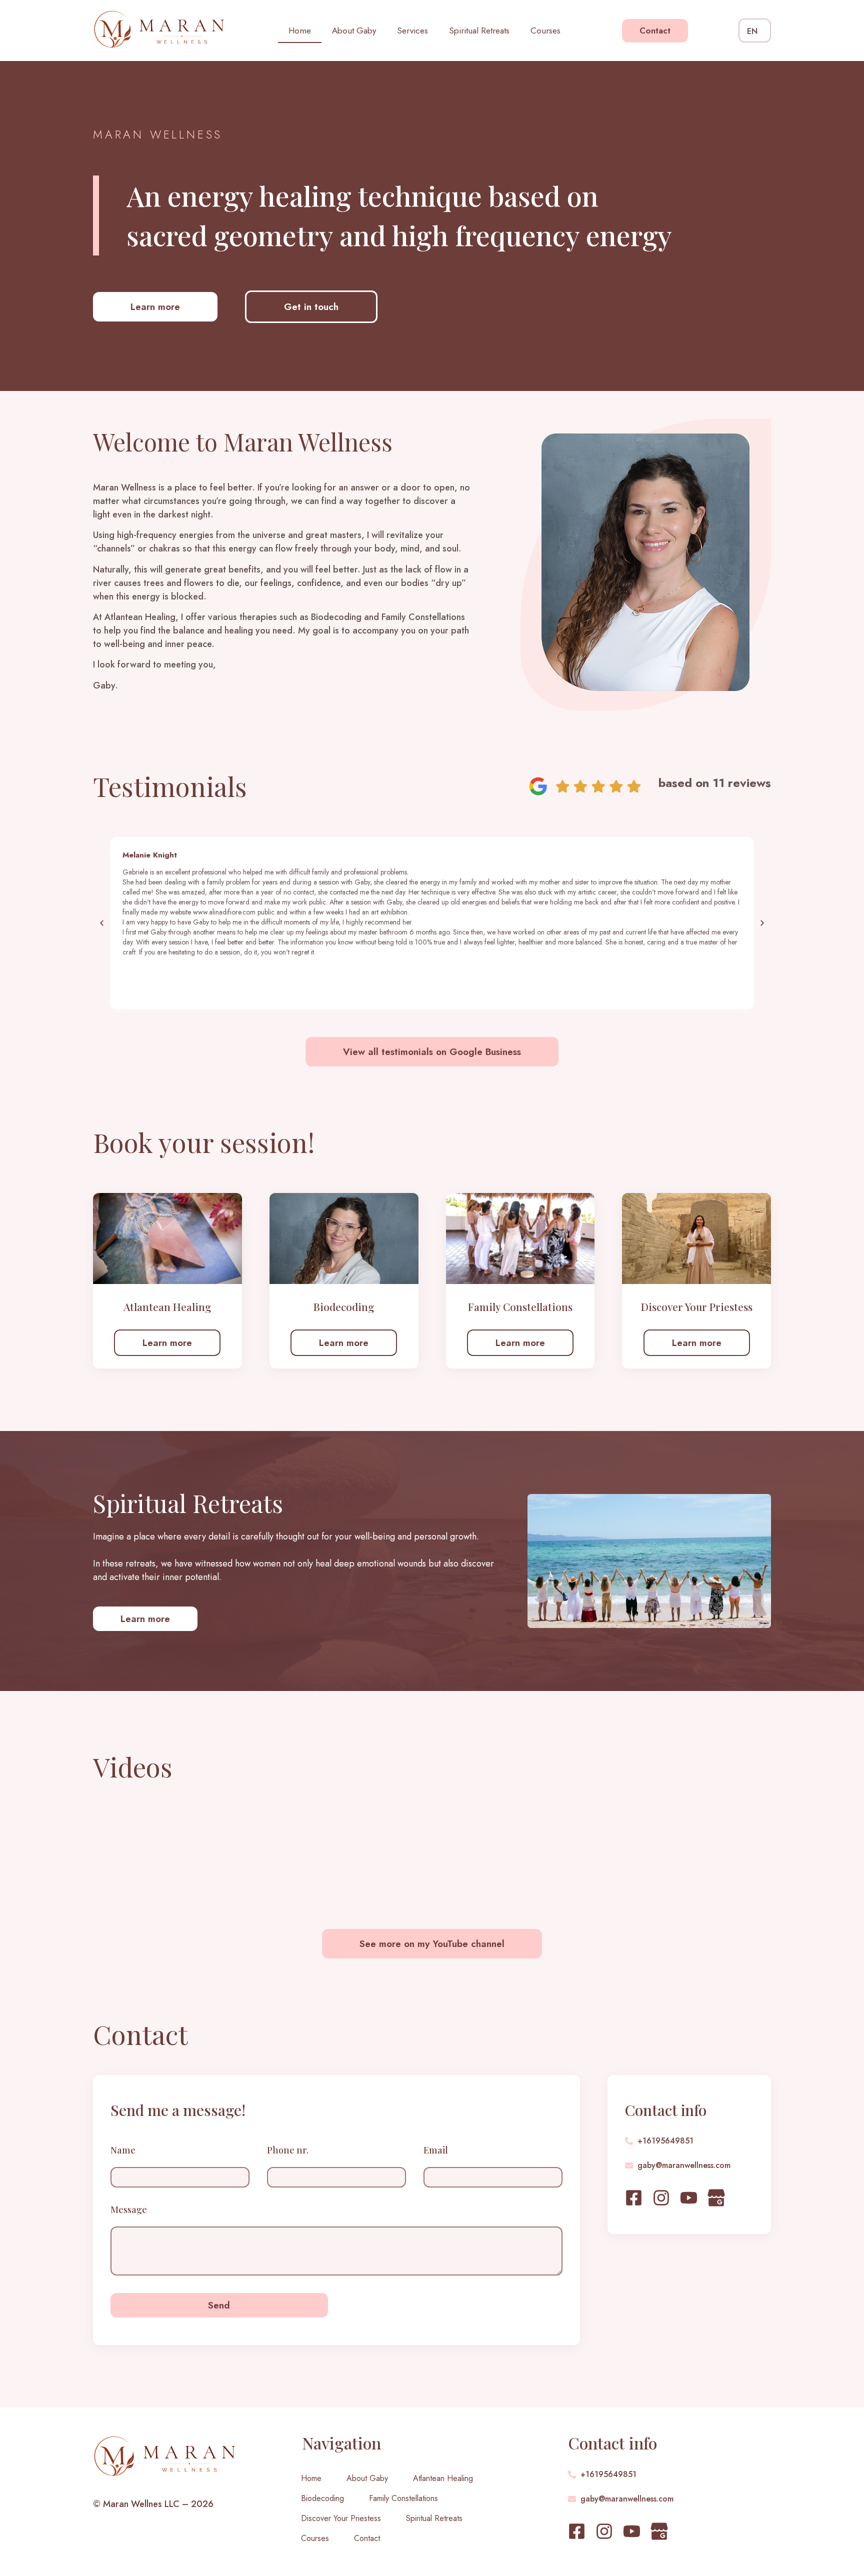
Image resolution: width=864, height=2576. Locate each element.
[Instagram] (661, 2198)
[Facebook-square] (634, 2198)
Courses (545, 30)
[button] (102, 923)
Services (412, 30)
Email (436, 2151)
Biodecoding (322, 2498)
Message (129, 2210)
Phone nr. (288, 2151)
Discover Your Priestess (341, 2518)
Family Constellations (403, 2498)
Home (300, 30)
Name (123, 2151)
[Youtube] (689, 2198)
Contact (367, 2538)
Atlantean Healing (443, 2478)
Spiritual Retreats (479, 30)
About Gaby (354, 30)
